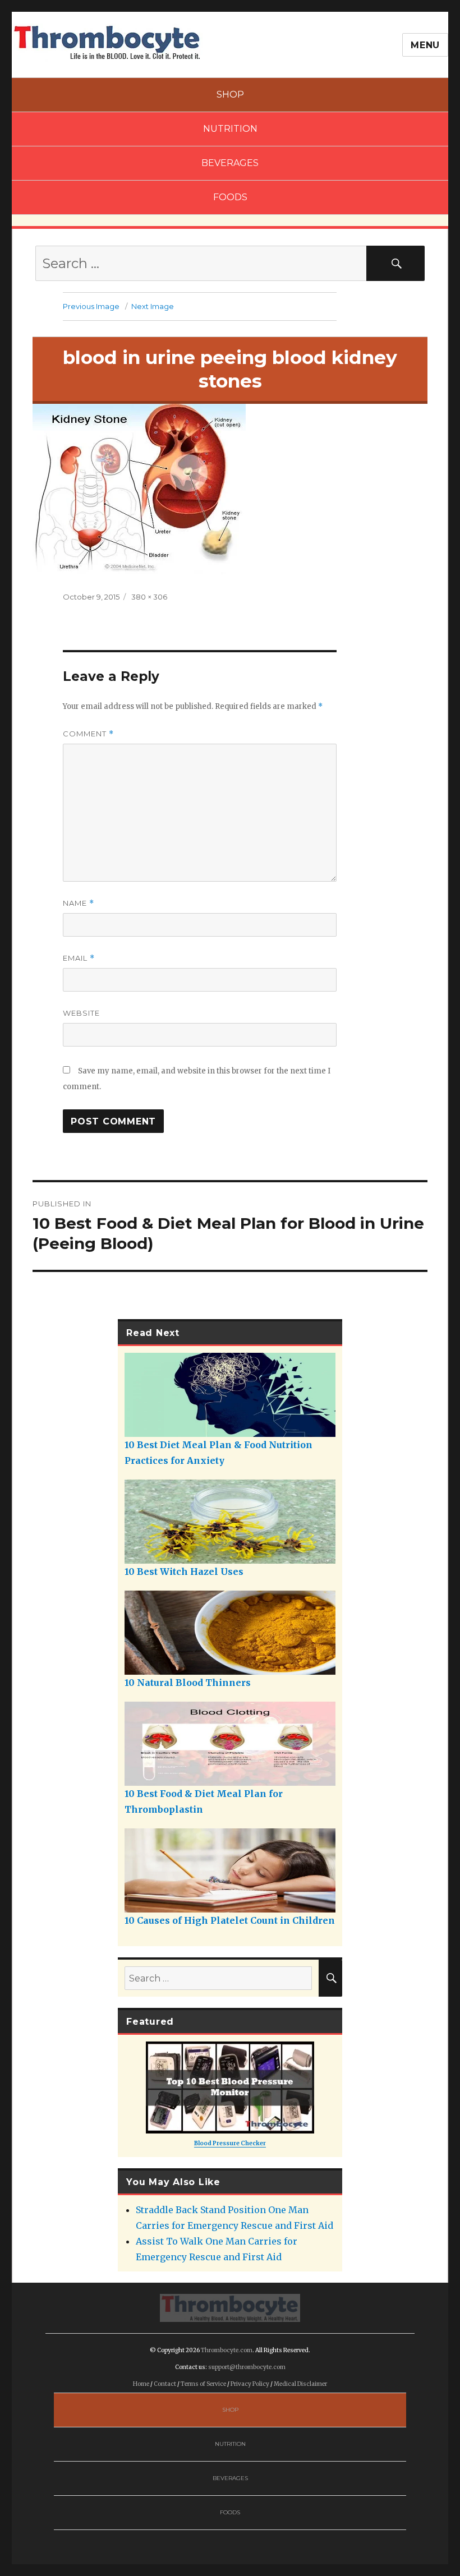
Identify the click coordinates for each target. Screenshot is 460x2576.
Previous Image (91, 306)
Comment (88, 734)
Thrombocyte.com (227, 2350)
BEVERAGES (230, 163)
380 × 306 (149, 597)
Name (79, 903)
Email (79, 958)
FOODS (230, 197)
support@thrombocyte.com (247, 2367)
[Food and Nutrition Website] (107, 42)
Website (81, 1013)
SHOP (230, 95)
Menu (425, 45)
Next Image (153, 306)
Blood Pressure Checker (230, 2143)
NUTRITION (230, 129)
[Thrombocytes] (230, 2307)
